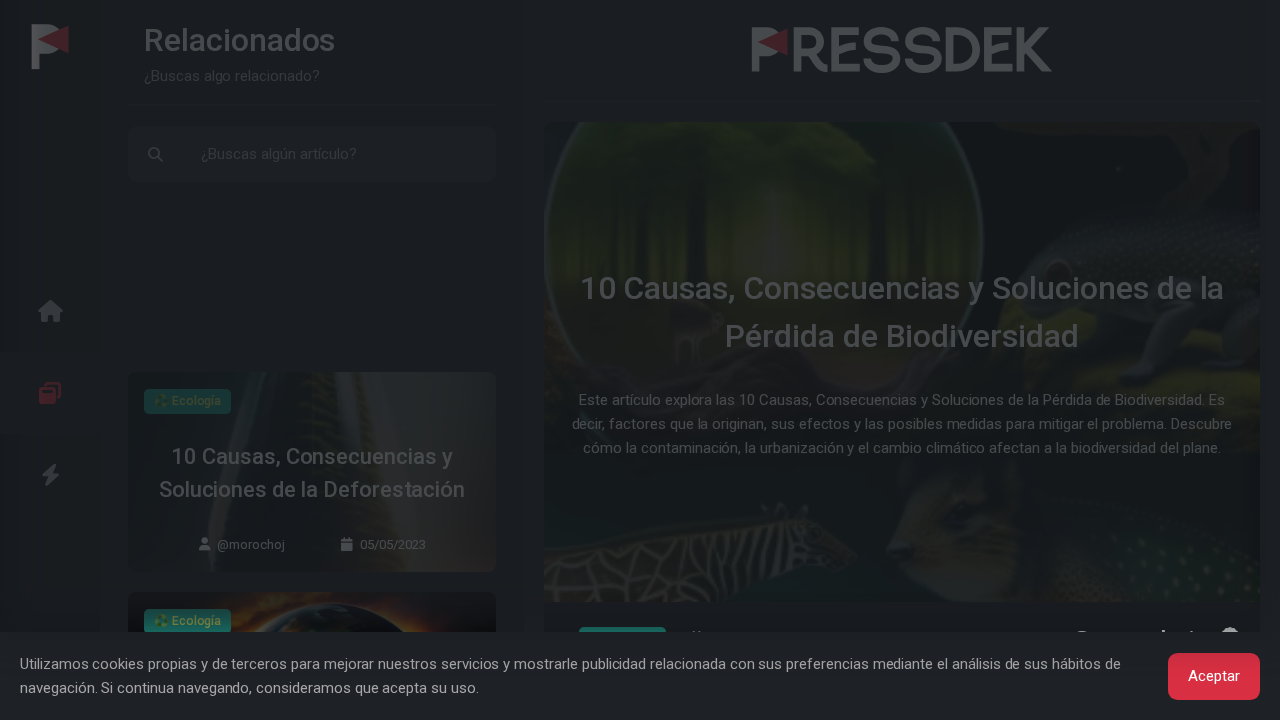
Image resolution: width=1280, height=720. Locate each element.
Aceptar (1214, 676)
